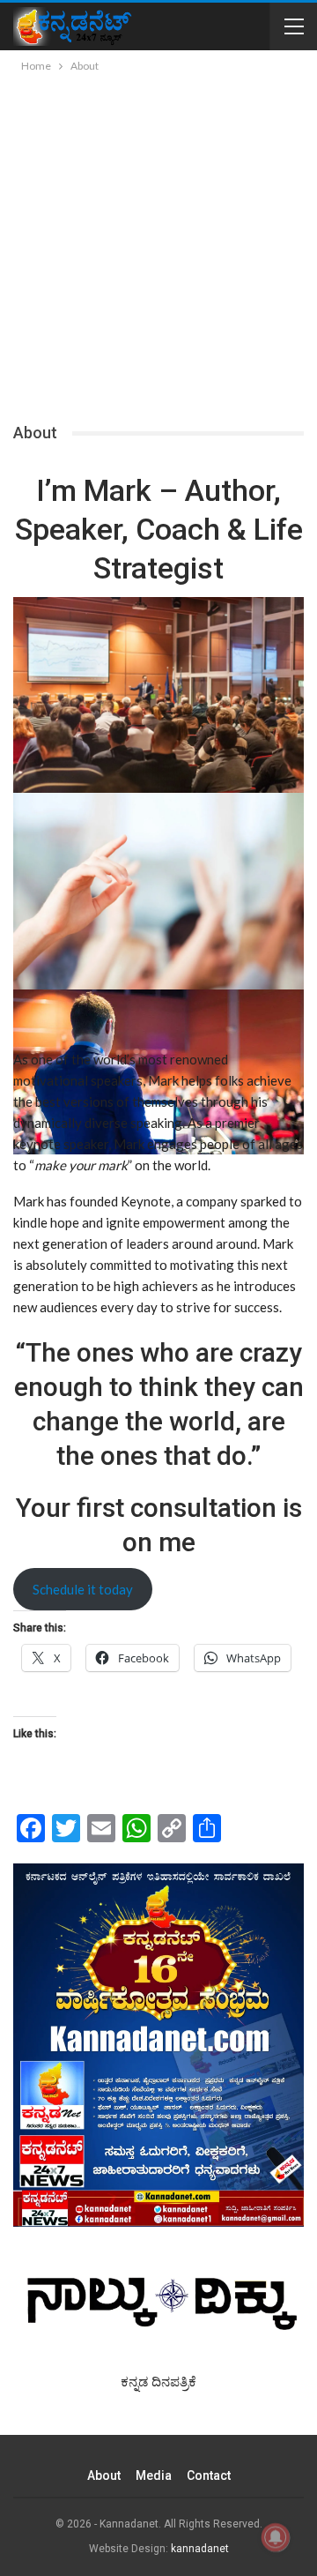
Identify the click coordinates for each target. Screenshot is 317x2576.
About (104, 2475)
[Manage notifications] (276, 2537)
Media (154, 2475)
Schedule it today (83, 1589)
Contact (209, 2475)
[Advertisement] (158, 243)
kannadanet (200, 2549)
